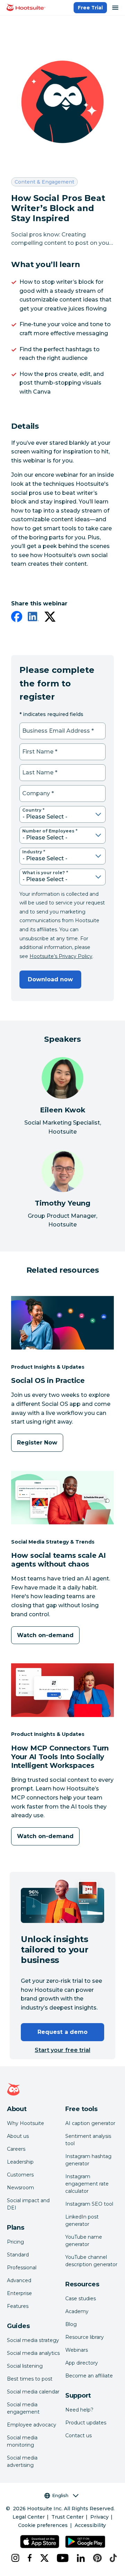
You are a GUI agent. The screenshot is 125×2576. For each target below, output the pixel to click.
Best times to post (30, 2379)
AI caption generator (90, 2123)
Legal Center (29, 2517)
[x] (43, 2558)
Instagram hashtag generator (88, 2160)
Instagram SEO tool (89, 2204)
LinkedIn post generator (82, 2220)
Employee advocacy (32, 2425)
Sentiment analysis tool (88, 2140)
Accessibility (90, 2525)
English (60, 2495)
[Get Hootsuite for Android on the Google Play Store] (85, 2542)
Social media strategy (33, 2340)
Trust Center (68, 2517)
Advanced (19, 2280)
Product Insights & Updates (48, 1367)
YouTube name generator (84, 2241)
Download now (50, 979)
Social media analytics (33, 2353)
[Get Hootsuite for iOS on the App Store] (40, 2542)
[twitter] (50, 618)
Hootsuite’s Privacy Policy (61, 956)
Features (18, 2306)
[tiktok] (112, 2558)
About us (18, 2136)
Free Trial (90, 8)
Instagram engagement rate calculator (87, 2184)
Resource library (85, 2337)
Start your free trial (62, 2050)
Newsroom (20, 2188)
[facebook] (17, 618)
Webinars (77, 2350)
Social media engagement (23, 2408)
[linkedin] (33, 618)
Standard (18, 2255)
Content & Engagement (44, 182)
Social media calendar (33, 2392)
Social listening (25, 2366)
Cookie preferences (43, 2525)
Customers (20, 2175)
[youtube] (61, 2558)
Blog (71, 2324)
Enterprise (19, 2293)
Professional (22, 2268)
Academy (77, 2311)
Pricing (15, 2242)
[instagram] (14, 2558)
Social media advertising (22, 2461)
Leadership (20, 2162)
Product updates (86, 2423)
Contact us (78, 2436)
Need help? (79, 2410)
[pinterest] (96, 2558)
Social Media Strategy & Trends (53, 1542)
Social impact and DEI (28, 2204)
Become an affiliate (89, 2376)
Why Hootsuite (26, 2123)
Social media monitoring (22, 2441)
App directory (82, 2363)
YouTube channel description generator (91, 2261)
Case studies (81, 2299)
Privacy (99, 2517)
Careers (16, 2149)
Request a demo (62, 2032)
